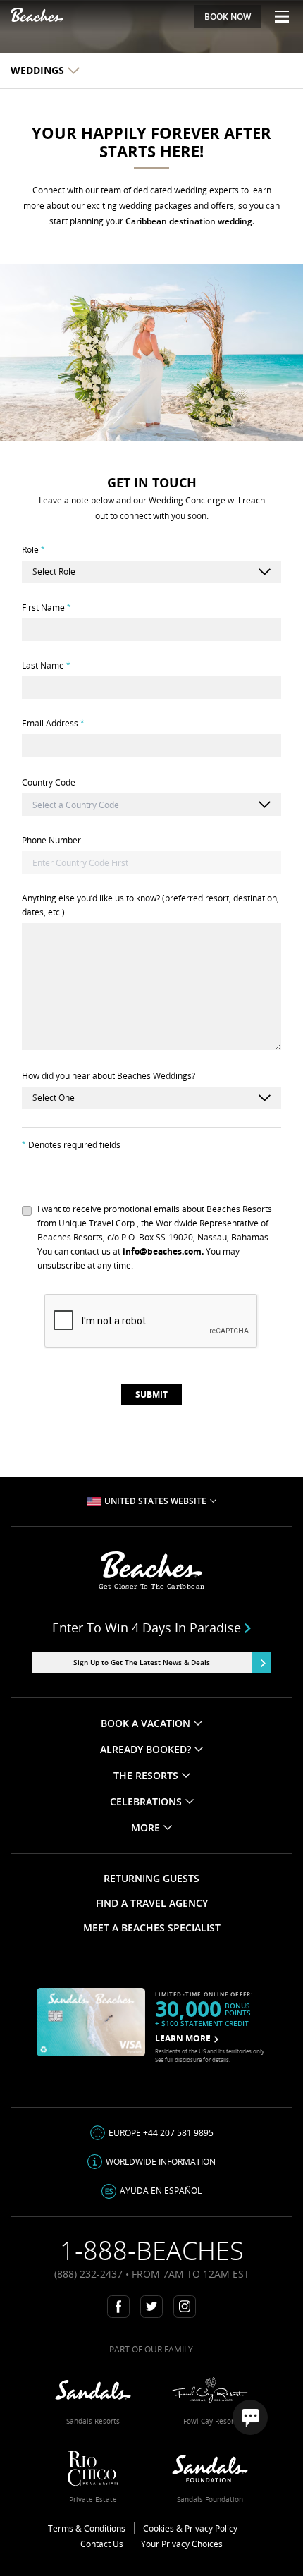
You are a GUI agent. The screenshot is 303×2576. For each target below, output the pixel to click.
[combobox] (151, 805)
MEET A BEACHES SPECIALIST (152, 1928)
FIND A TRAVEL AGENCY (152, 1903)
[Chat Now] (250, 2417)
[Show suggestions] (264, 805)
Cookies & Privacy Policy (190, 2528)
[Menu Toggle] (277, 16)
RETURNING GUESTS (151, 1878)
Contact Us (102, 2544)
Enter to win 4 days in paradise (147, 1628)
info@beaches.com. (163, 1251)
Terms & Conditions (87, 2528)
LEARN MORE (183, 2038)
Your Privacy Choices (182, 2544)
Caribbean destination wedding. (190, 221)
